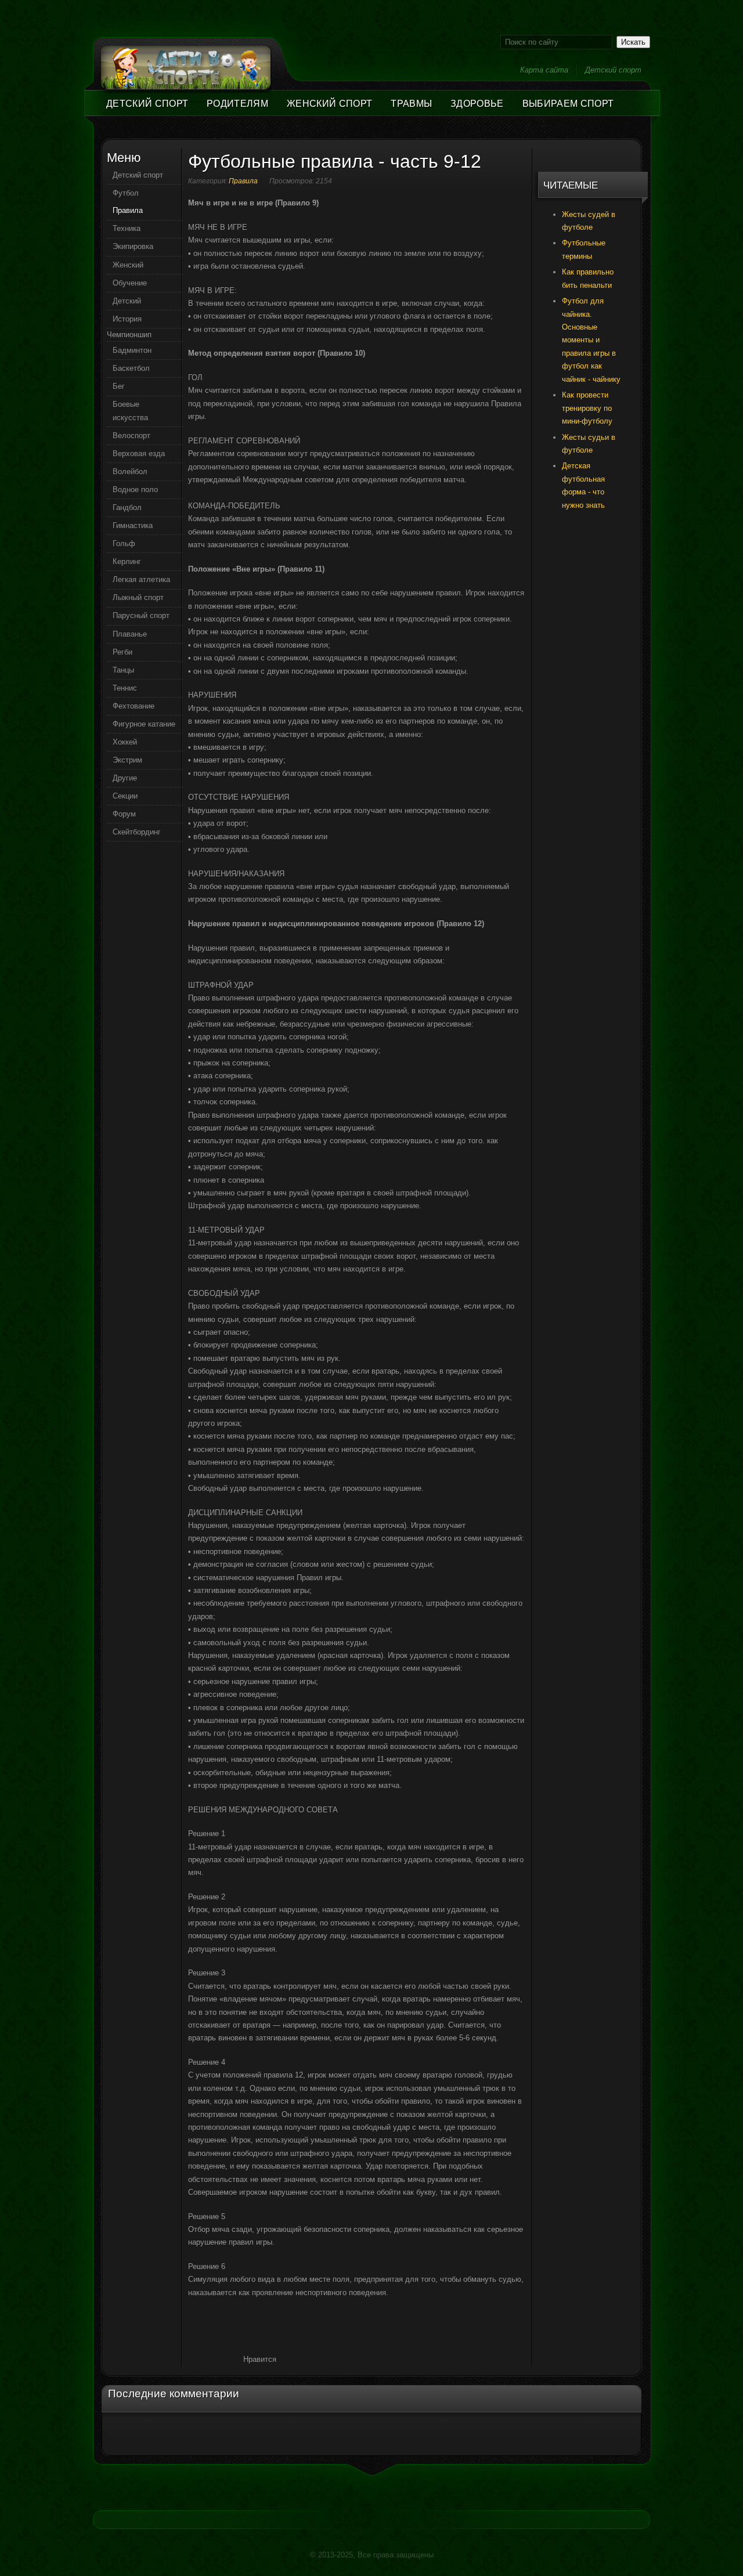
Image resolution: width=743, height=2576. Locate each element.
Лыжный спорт (138, 597)
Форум (124, 814)
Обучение (130, 283)
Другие (125, 778)
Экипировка (133, 246)
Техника (127, 228)
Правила (243, 181)
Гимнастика (133, 525)
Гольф (124, 543)
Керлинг (127, 561)
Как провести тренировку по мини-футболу (587, 408)
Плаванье (130, 634)
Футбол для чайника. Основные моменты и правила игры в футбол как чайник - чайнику (591, 340)
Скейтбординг (137, 832)
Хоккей (125, 742)
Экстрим (127, 760)
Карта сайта (544, 70)
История (127, 319)
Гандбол (127, 507)
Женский (128, 265)
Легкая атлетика (141, 579)
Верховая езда (139, 454)
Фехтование (134, 706)
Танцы (123, 670)
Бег (119, 386)
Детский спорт (613, 70)
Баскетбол (131, 368)
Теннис (125, 688)
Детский (127, 301)
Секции (125, 796)
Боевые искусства (130, 411)
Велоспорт (131, 436)
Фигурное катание (144, 724)
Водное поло (135, 489)
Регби (122, 652)
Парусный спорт (141, 615)
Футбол (126, 193)
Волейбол (130, 472)
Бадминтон (132, 350)
